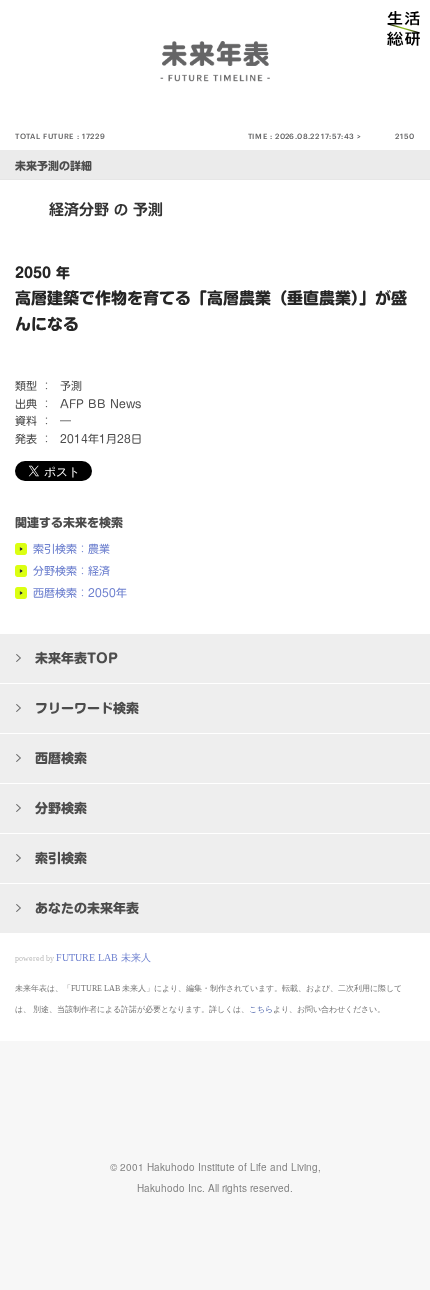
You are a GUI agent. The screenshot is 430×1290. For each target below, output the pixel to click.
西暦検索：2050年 (80, 592)
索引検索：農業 (71, 548)
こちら (261, 1009)
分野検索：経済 (71, 570)
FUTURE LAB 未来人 (103, 957)
